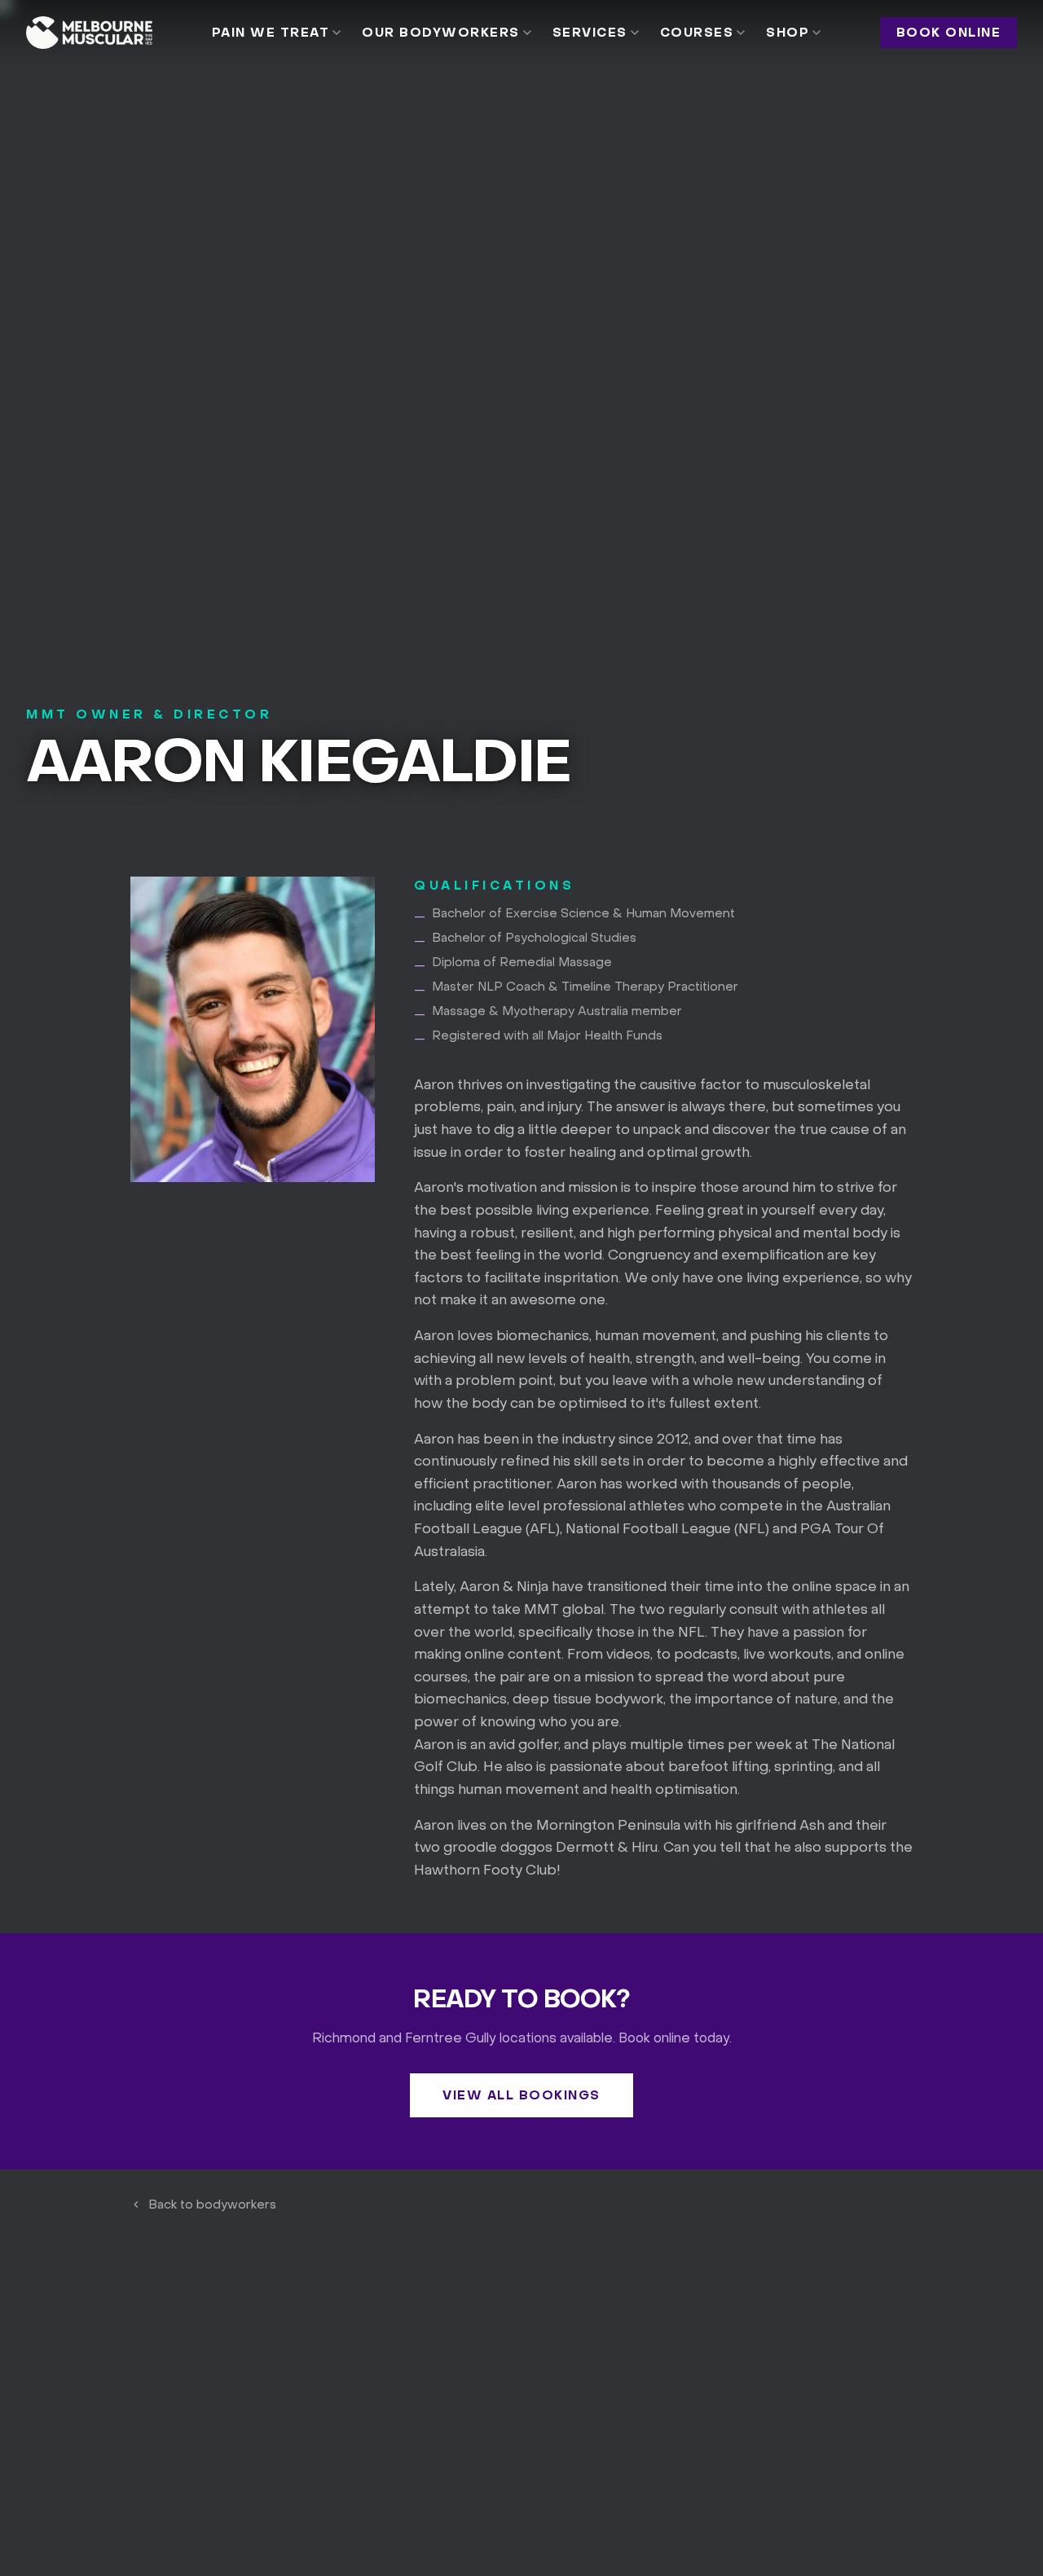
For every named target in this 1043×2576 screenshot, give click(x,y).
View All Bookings (521, 2095)
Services (590, 33)
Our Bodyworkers (441, 33)
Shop (788, 33)
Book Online (949, 33)
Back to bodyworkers (212, 2204)
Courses (697, 33)
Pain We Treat (271, 33)
